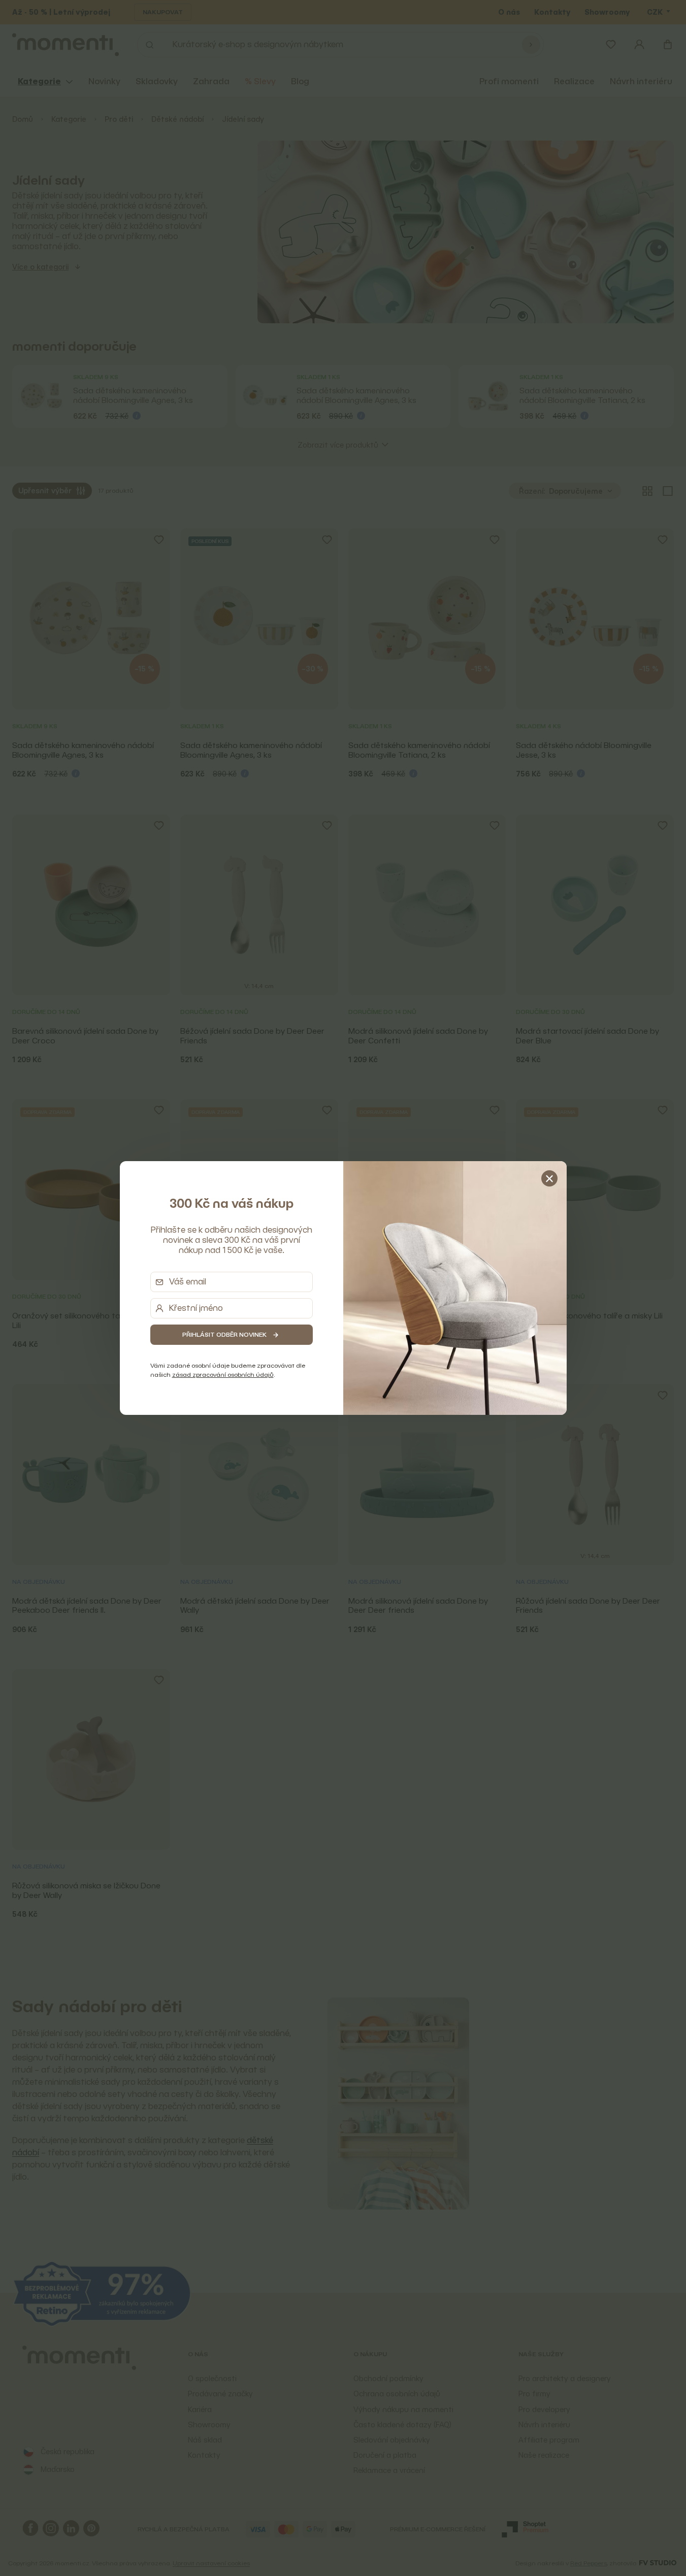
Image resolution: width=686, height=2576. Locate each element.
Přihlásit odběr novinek (224, 1334)
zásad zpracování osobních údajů (223, 1375)
